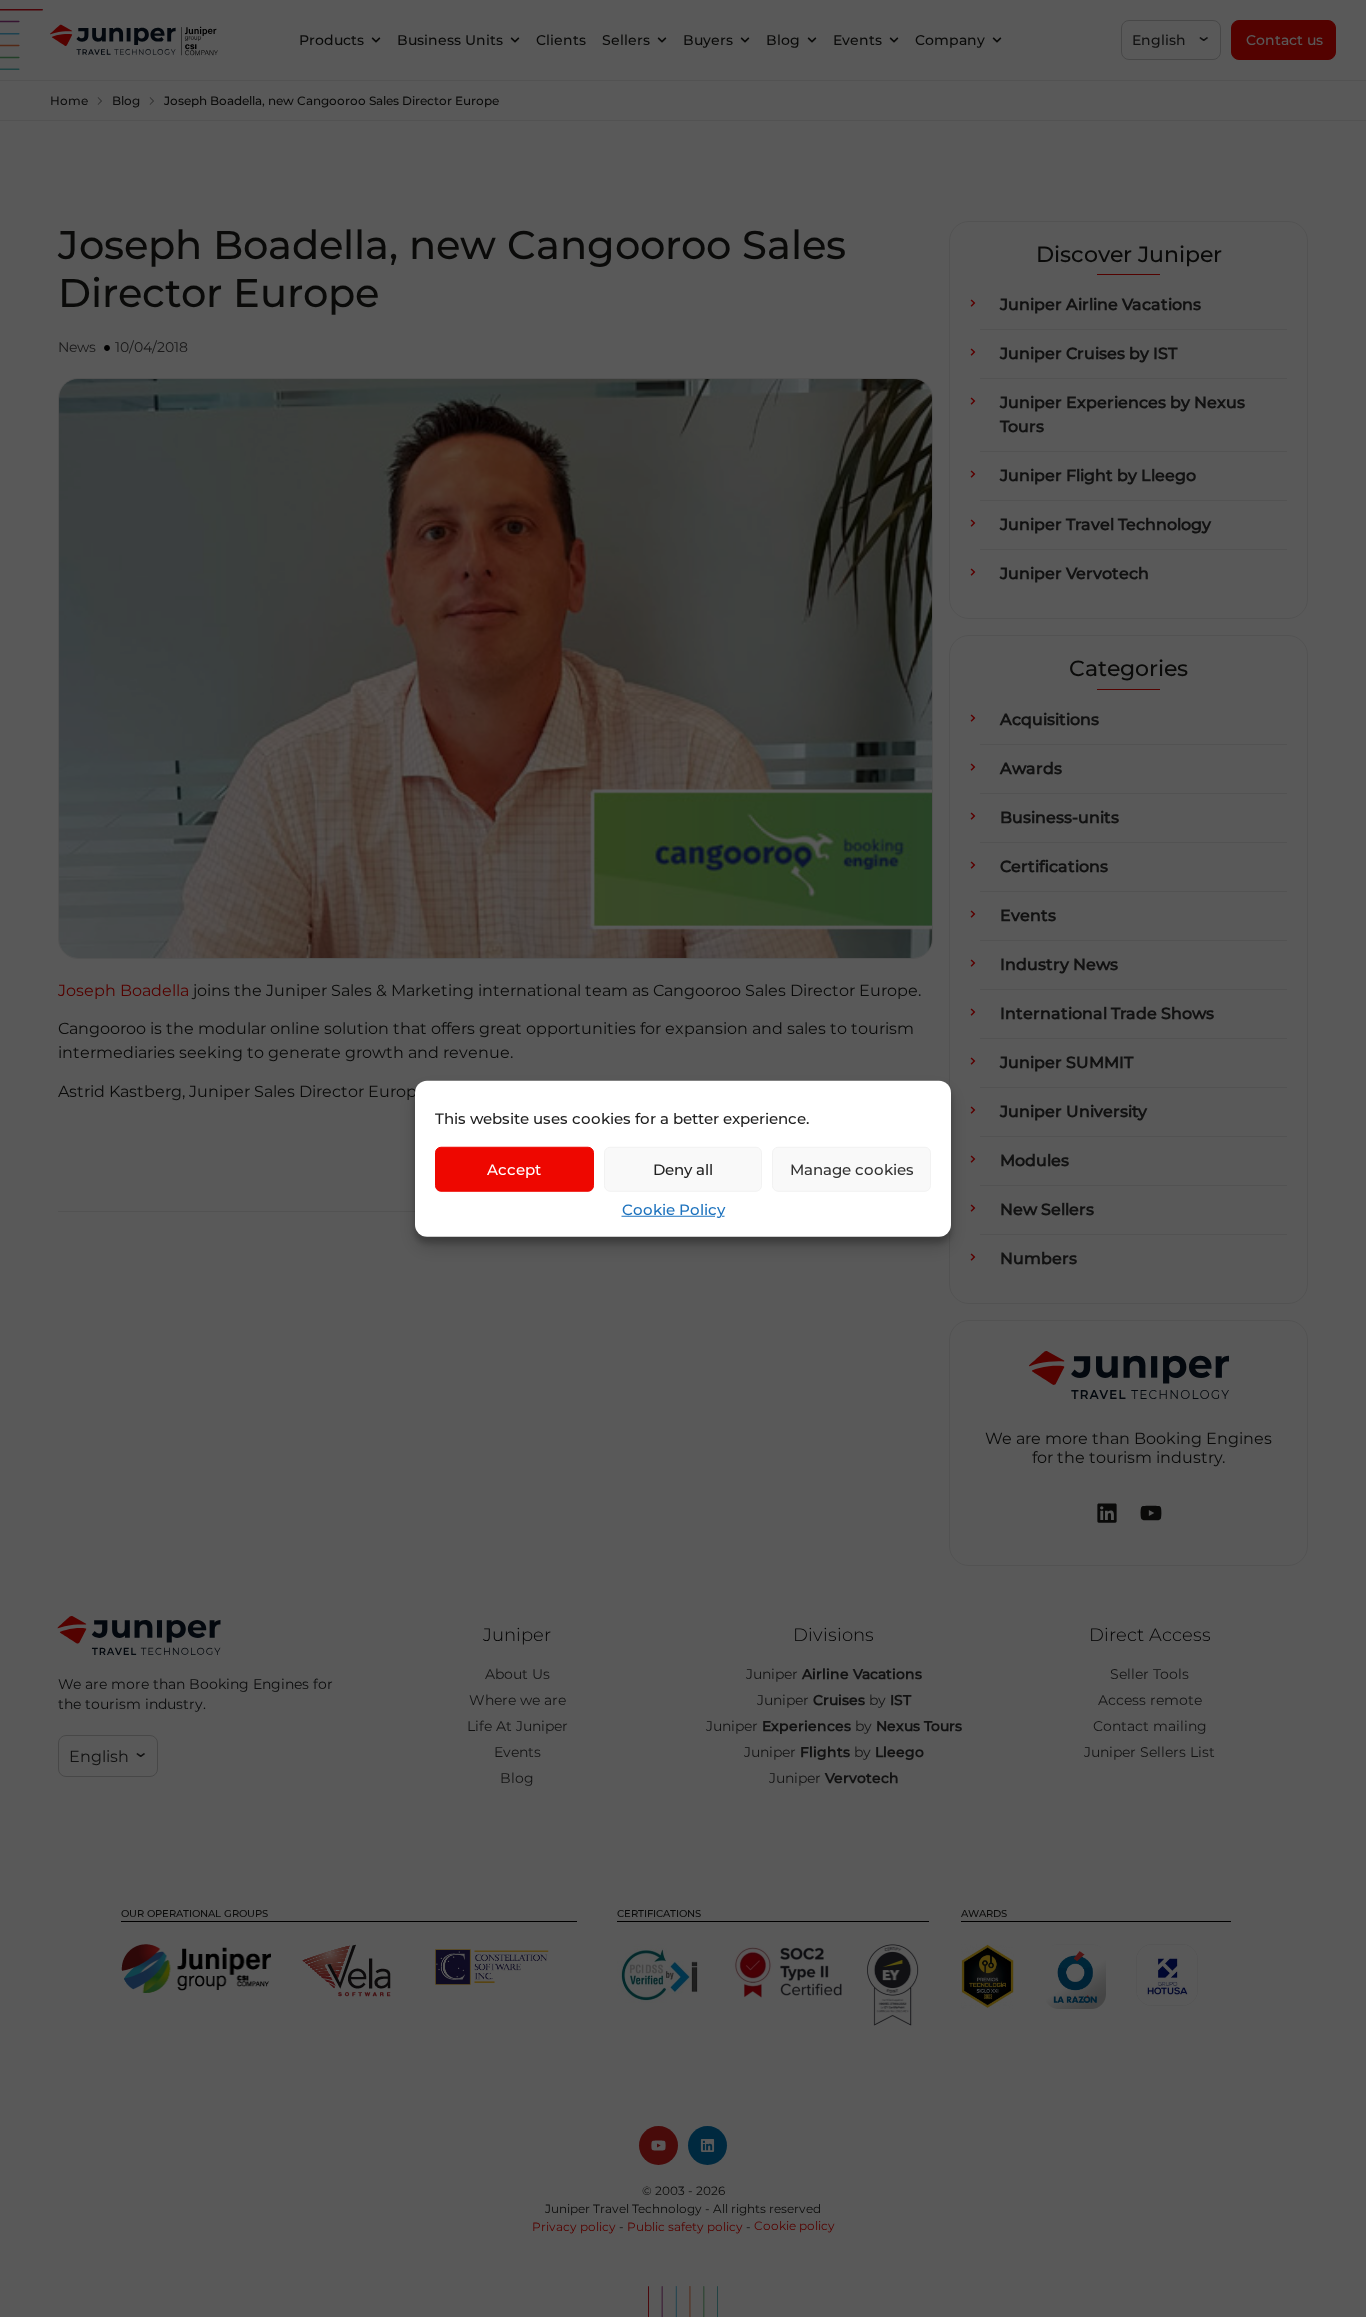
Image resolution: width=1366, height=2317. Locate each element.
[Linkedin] (707, 2145)
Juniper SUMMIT (1066, 1062)
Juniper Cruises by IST (1088, 353)
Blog (126, 100)
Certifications (1054, 866)
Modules (1034, 1160)
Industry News (1059, 964)
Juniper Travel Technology (1105, 524)
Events (1028, 915)
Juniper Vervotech (1074, 573)
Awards (1031, 768)
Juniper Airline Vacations (1100, 304)
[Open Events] (894, 40)
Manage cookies (852, 1168)
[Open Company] (997, 40)
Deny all (683, 1168)
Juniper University (1073, 1111)
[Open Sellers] (662, 40)
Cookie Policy (673, 1209)
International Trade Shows (1107, 1013)
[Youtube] (658, 2145)
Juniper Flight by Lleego (1098, 475)
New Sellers (1047, 1209)
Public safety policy (685, 2226)
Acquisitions (1049, 719)
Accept (514, 1168)
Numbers (1038, 1258)
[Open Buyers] (745, 40)
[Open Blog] (812, 40)
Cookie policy (794, 2225)
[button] (1171, 40)
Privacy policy (574, 2226)
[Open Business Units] (515, 40)
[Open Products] (376, 40)
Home (69, 100)
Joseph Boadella (123, 990)
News (77, 347)
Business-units (1059, 817)
